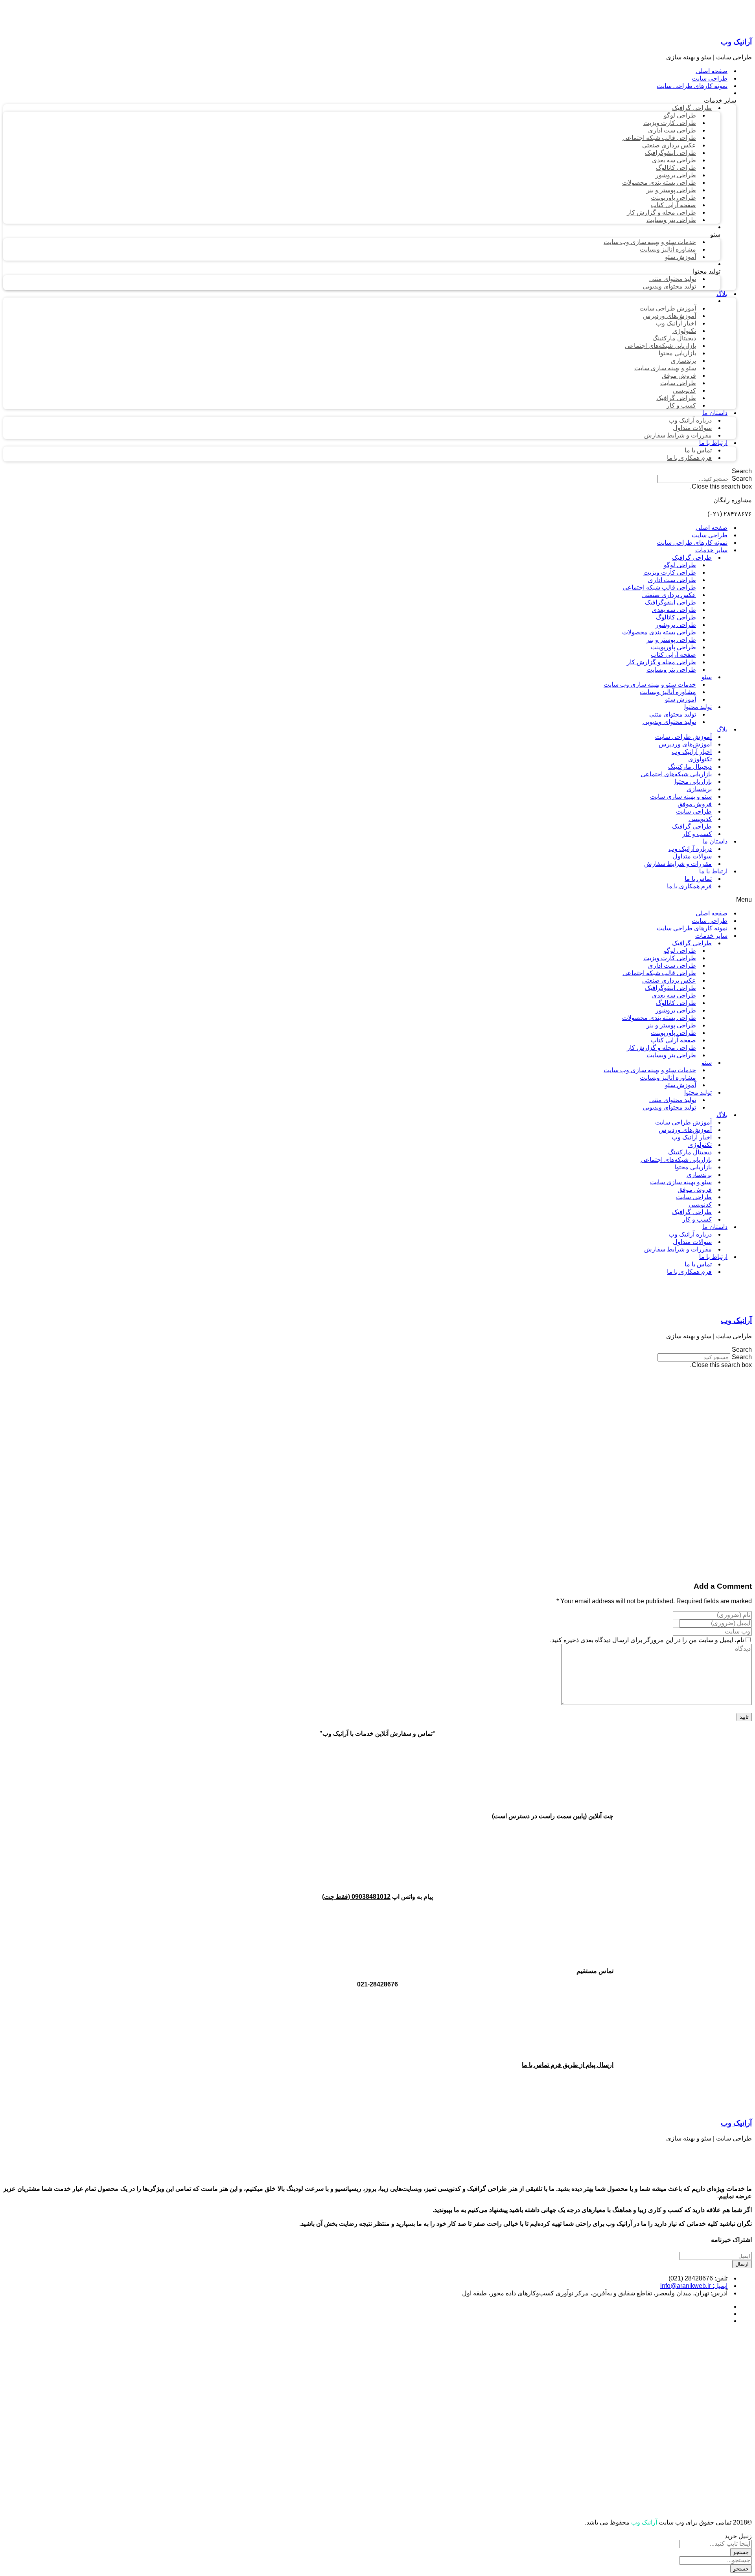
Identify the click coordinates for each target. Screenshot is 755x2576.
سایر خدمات (711, 550)
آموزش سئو (680, 699)
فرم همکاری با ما (689, 886)
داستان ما (715, 841)
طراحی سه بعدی (674, 610)
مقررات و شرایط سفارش (678, 864)
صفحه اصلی (712, 528)
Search (742, 479)
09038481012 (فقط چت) (356, 1897)
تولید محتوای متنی (673, 714)
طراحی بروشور (676, 625)
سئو (707, 677)
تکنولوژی (700, 759)
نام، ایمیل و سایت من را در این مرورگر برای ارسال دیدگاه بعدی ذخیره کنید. (647, 1640)
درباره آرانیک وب (690, 849)
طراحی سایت (710, 535)
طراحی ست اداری (672, 580)
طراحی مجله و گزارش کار (661, 662)
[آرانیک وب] (693, 27)
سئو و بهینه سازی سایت (681, 797)
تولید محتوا (698, 707)
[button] (377, 471)
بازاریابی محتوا (693, 782)
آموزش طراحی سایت (683, 737)
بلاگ (722, 729)
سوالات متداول (692, 856)
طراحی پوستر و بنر (671, 640)
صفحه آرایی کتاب (673, 655)
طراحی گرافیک (692, 558)
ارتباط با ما (713, 871)
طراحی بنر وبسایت (671, 670)
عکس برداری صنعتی (669, 595)
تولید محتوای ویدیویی (669, 722)
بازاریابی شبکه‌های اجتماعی (676, 774)
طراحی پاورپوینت (673, 647)
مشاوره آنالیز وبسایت (668, 692)
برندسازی (699, 789)
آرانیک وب (736, 42)
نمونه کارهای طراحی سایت (692, 543)
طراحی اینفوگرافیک (670, 602)
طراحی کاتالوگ (676, 617)
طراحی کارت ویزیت (670, 572)
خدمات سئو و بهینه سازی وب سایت (650, 684)
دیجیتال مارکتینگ (690, 767)
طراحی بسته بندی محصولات (659, 632)
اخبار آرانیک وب (692, 752)
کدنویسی (700, 819)
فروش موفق (695, 804)
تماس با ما (698, 879)
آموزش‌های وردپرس (685, 744)
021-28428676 (377, 1984)
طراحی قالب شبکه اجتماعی (659, 587)
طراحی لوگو (680, 565)
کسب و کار (697, 834)
